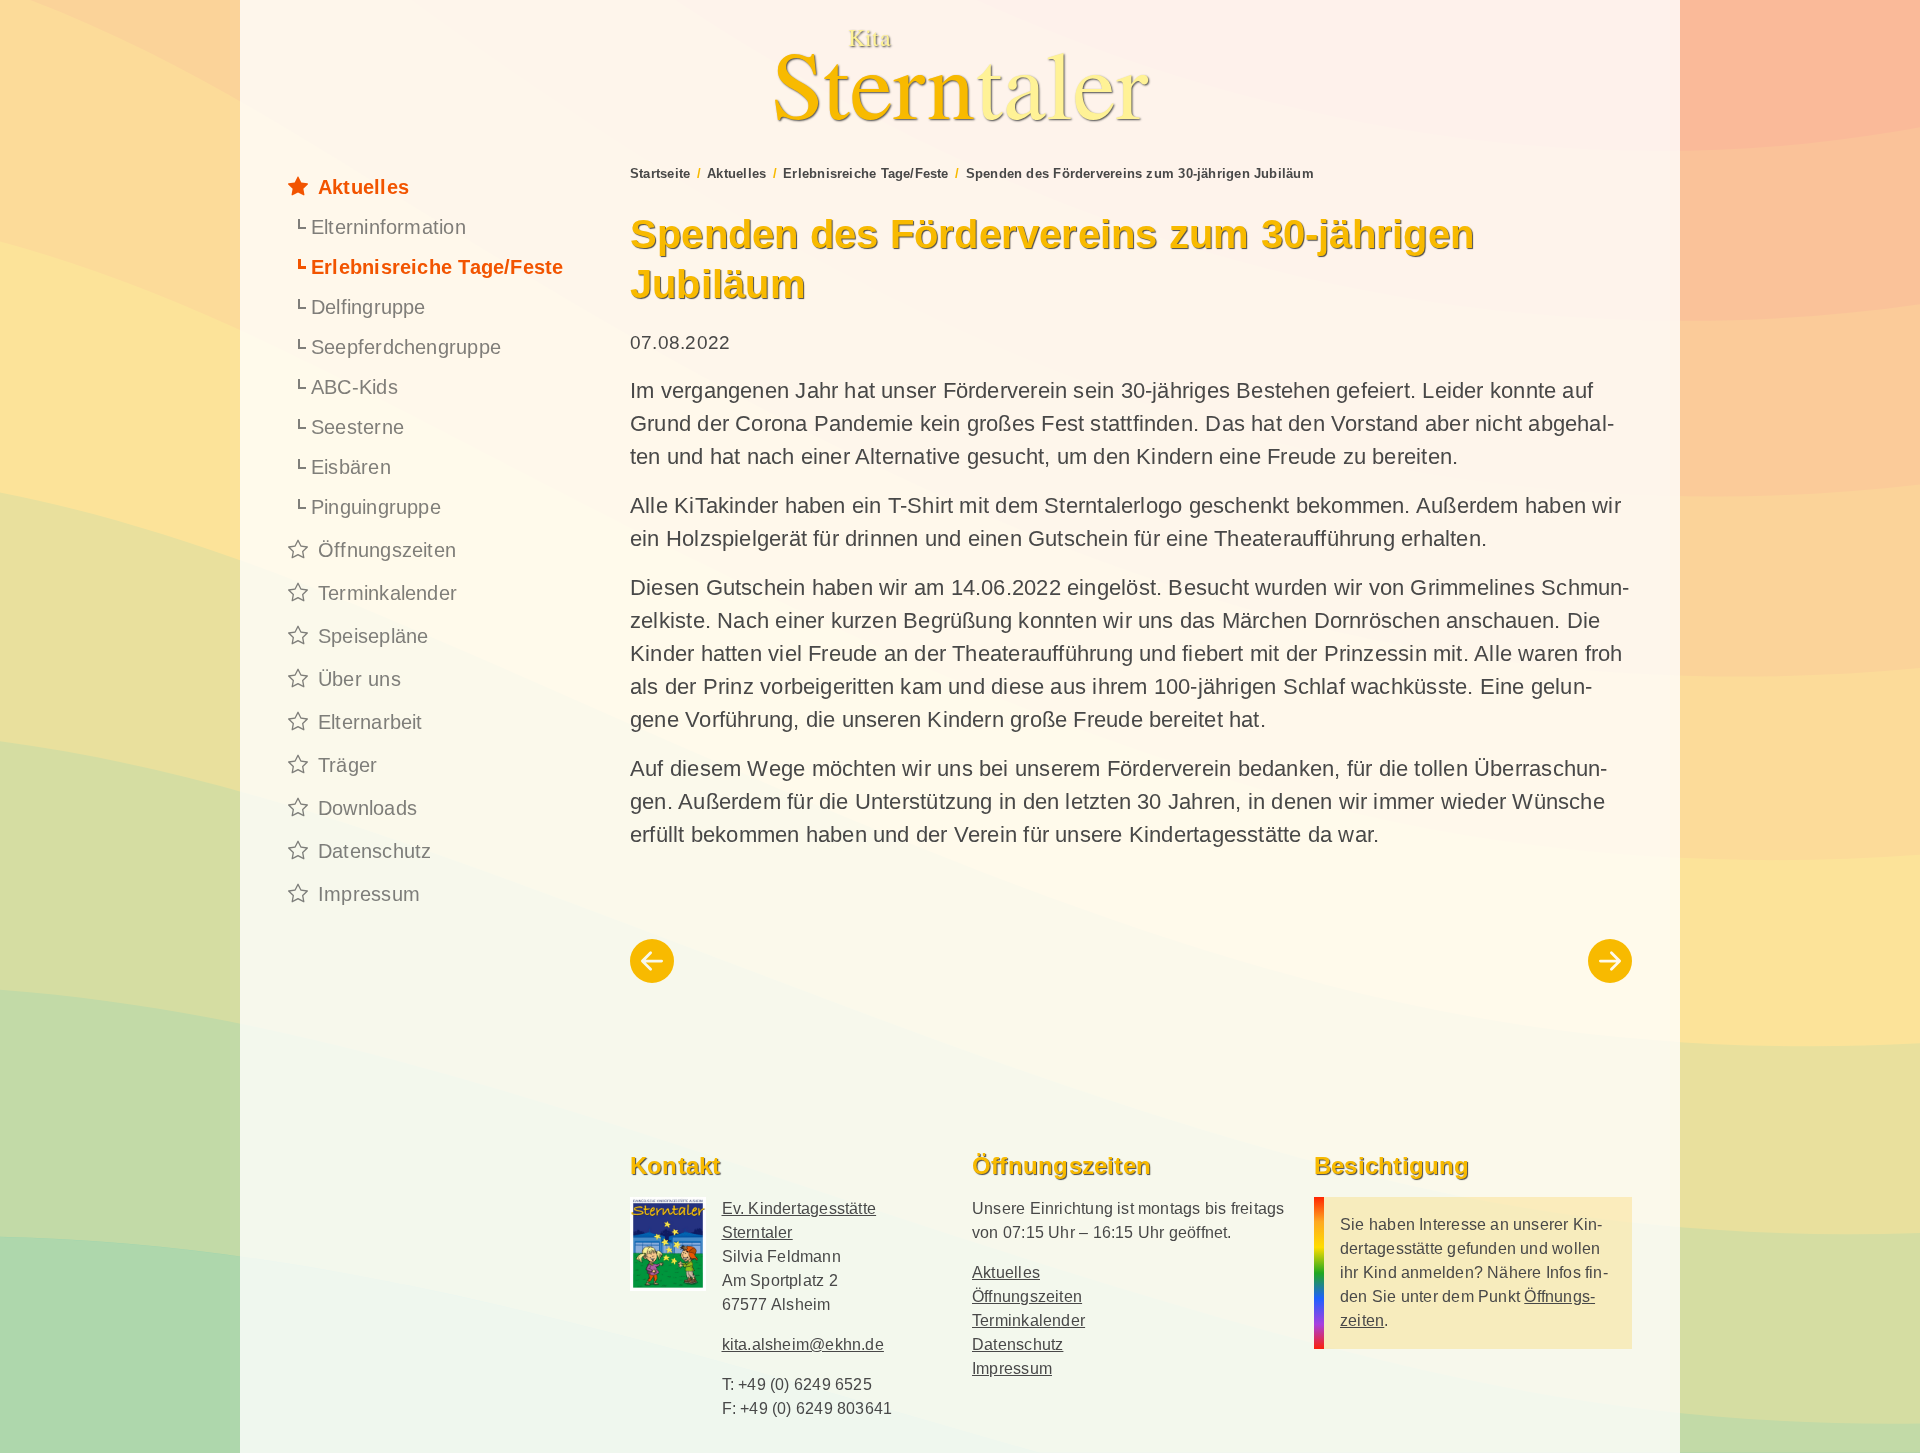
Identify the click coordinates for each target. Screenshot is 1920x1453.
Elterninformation (388, 227)
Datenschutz (374, 851)
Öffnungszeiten (387, 550)
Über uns (359, 679)
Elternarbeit (370, 722)
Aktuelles (363, 187)
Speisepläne (373, 636)
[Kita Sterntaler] (668, 1244)
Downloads (367, 808)
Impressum (369, 894)
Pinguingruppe (376, 507)
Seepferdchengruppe (406, 347)
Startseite (660, 173)
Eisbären (351, 467)
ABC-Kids (354, 387)
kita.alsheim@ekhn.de (803, 1344)
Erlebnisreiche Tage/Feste (437, 267)
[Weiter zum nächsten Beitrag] (1610, 961)
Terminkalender (387, 593)
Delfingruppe (368, 307)
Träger (347, 765)
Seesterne (357, 427)
